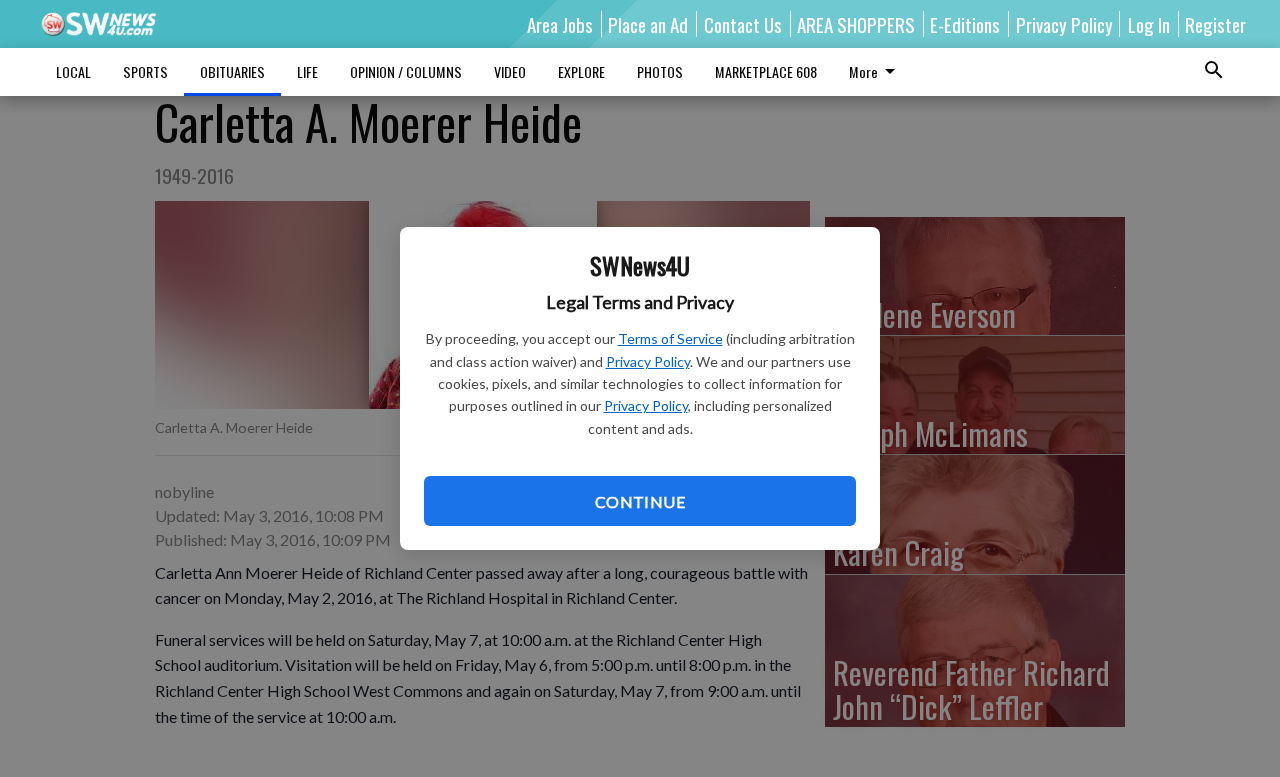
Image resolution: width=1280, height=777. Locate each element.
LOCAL (73, 71)
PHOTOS (660, 71)
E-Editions (965, 24)
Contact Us (743, 24)
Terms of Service (670, 338)
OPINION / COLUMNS (406, 71)
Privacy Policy (648, 361)
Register (1215, 24)
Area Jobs (560, 24)
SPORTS (145, 71)
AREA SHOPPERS (856, 24)
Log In (1149, 24)
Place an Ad (648, 24)
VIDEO (510, 71)
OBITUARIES (232, 71)
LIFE (307, 71)
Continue (640, 501)
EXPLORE (581, 71)
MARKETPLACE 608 (766, 71)
